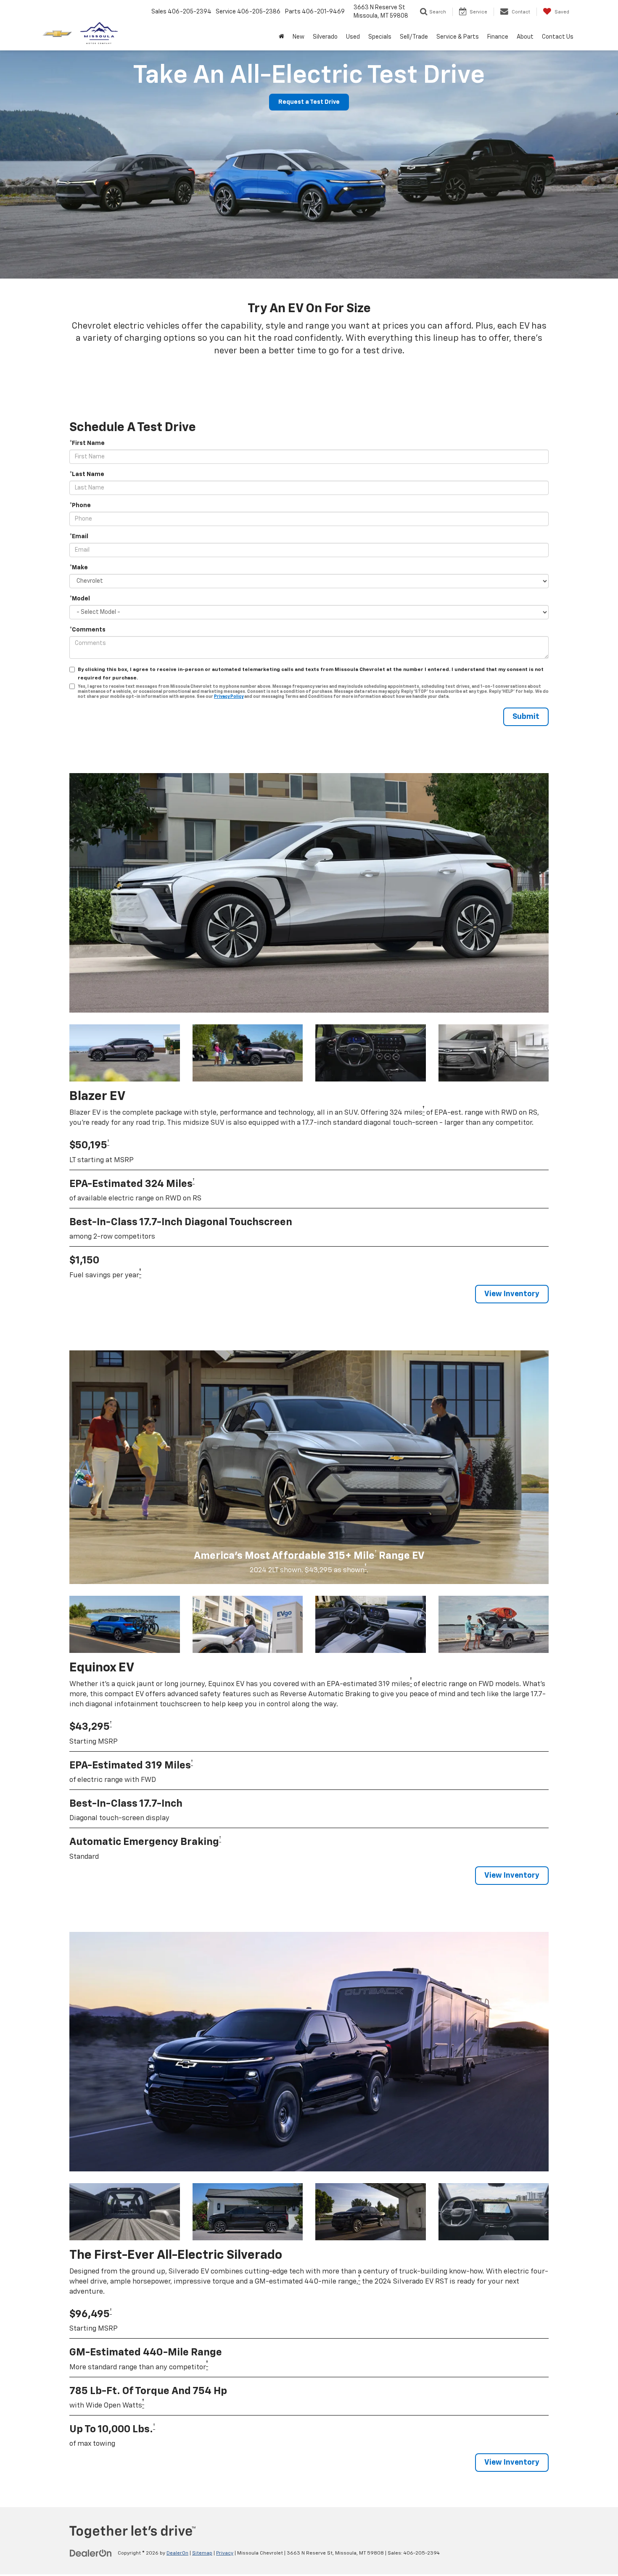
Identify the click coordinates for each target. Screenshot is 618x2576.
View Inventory (512, 1294)
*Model (80, 599)
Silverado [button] (325, 37)
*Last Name (87, 474)
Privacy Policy (229, 697)
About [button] (525, 37)
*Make (79, 568)
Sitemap (202, 2553)
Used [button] (353, 37)
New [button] (298, 37)
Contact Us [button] (558, 37)
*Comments (87, 630)
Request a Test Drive (309, 102)
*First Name (87, 443)
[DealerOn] (91, 2553)
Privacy (225, 2553)
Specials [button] (380, 37)
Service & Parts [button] (458, 37)
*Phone (80, 505)
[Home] (281, 37)
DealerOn (177, 2553)
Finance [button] (498, 37)
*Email (79, 537)
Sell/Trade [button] (414, 37)
